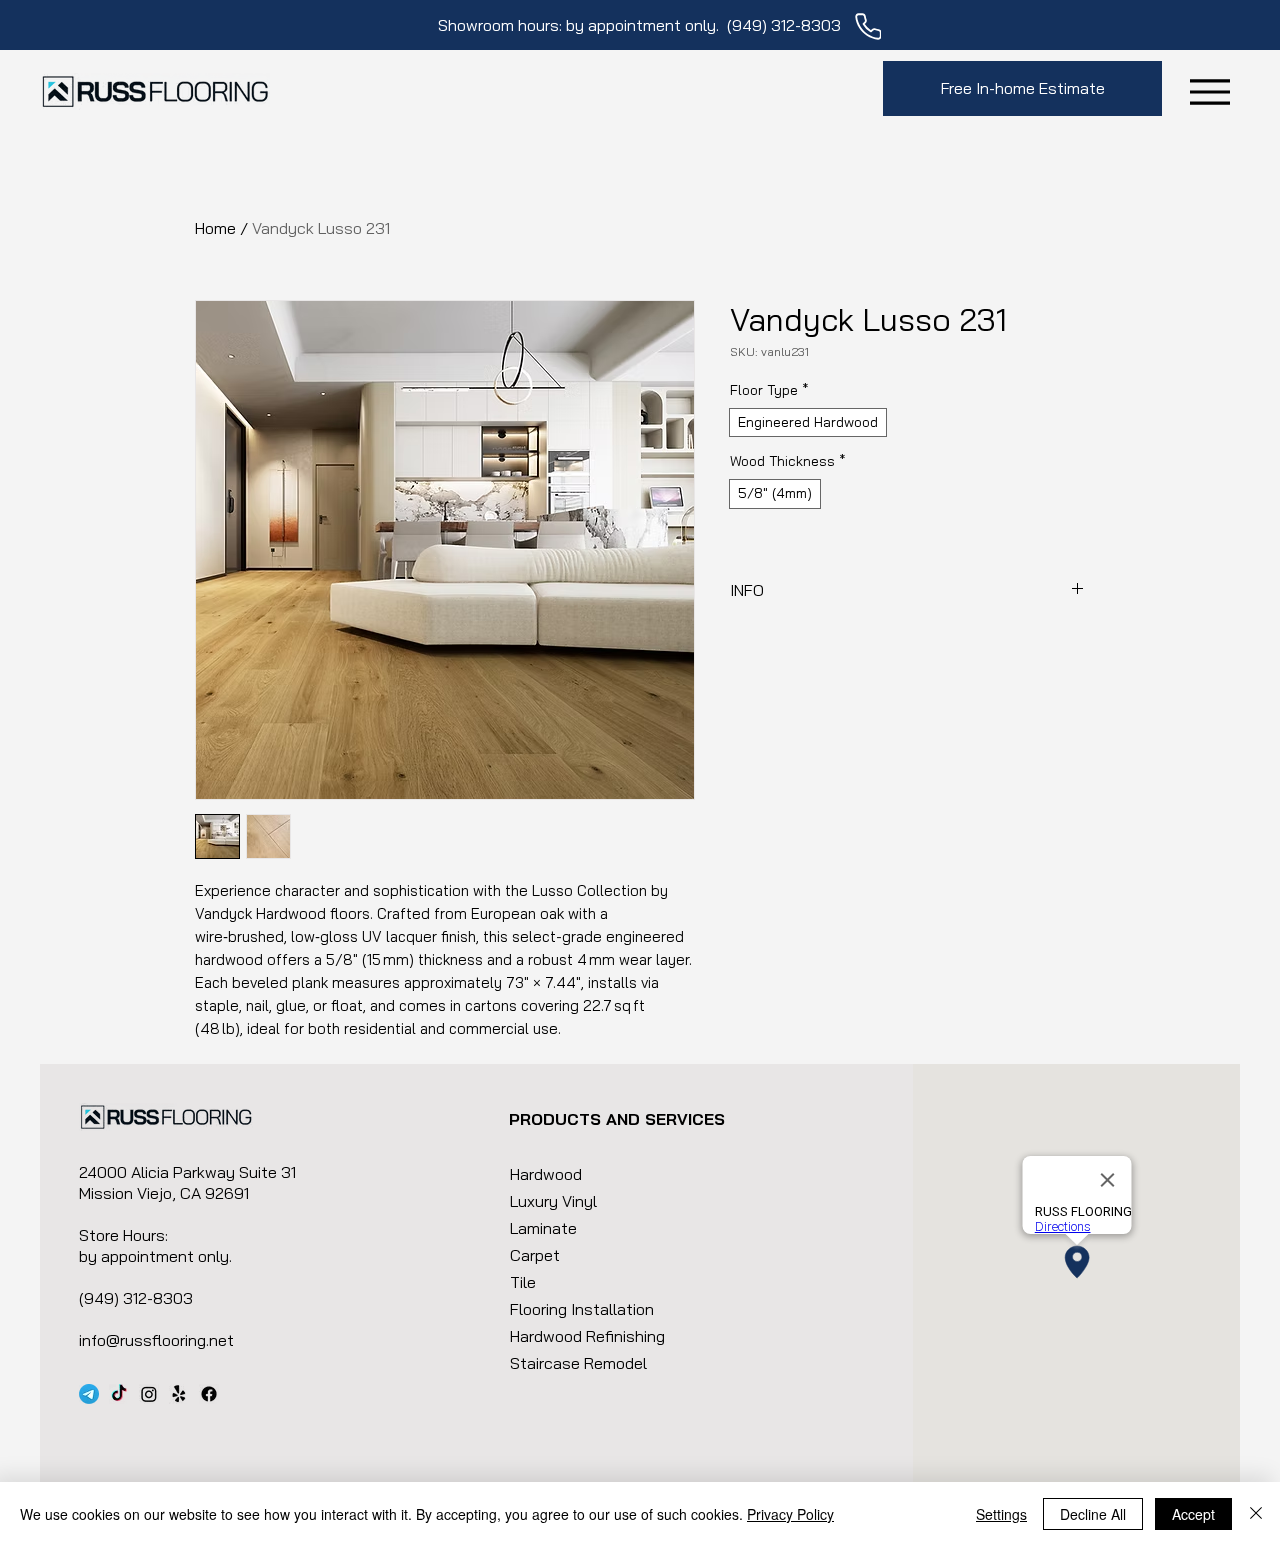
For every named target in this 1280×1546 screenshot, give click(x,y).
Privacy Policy (790, 1514)
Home (215, 228)
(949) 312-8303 (784, 25)
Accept (1193, 1514)
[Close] (1256, 1514)
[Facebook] (209, 1394)
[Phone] (868, 26)
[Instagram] (149, 1394)
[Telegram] (89, 1394)
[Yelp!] (179, 1394)
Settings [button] (1001, 1514)
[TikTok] (119, 1394)
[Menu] (1209, 91)
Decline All (1093, 1514)
